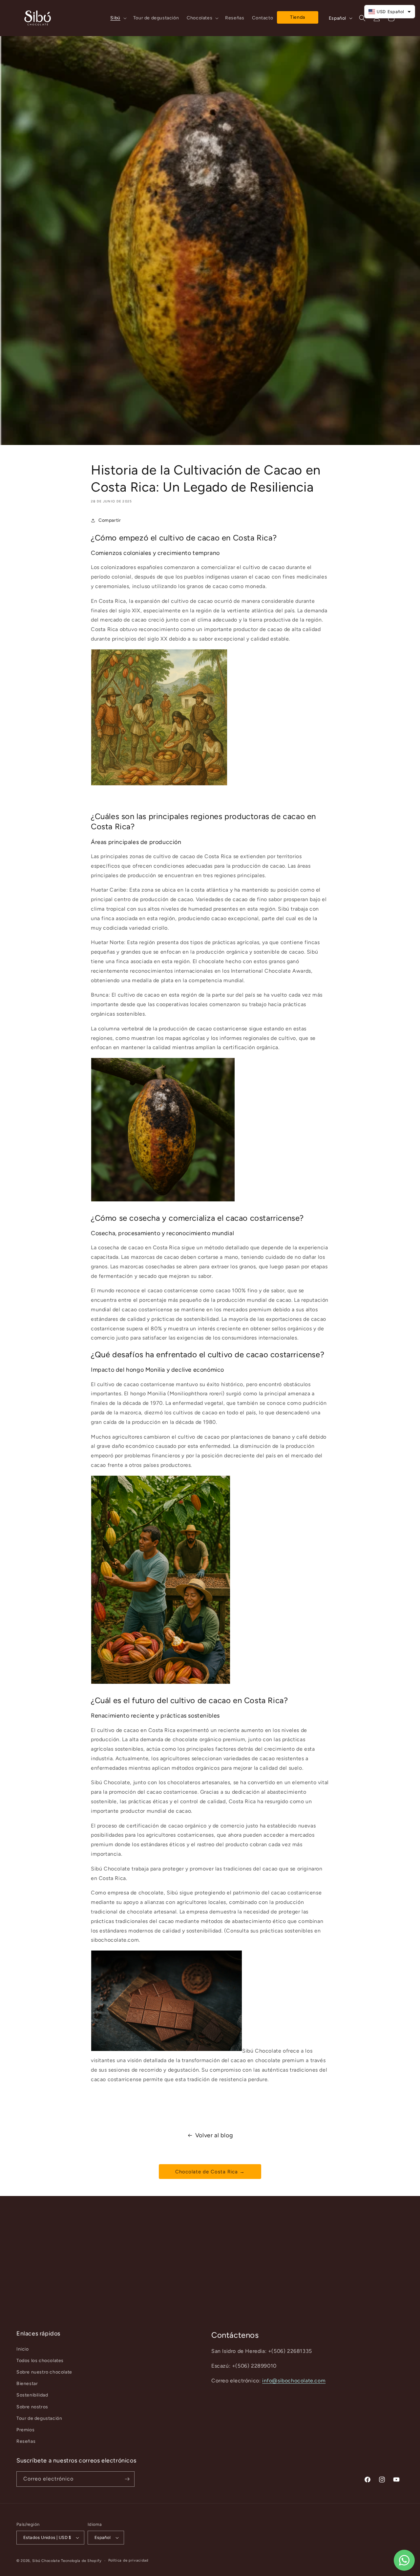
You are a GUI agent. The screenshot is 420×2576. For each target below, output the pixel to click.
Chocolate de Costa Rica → (210, 2172)
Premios (25, 2430)
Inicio (23, 2349)
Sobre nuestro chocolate (44, 2372)
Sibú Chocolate (46, 2561)
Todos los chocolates (40, 2361)
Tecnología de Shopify (81, 2561)
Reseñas (26, 2441)
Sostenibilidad (32, 2395)
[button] (118, 18)
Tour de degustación (39, 2418)
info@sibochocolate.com (294, 2381)
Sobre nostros (32, 2407)
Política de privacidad (128, 2560)
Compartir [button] (110, 520)
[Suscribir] (127, 2479)
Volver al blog (214, 2135)
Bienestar (27, 2384)
